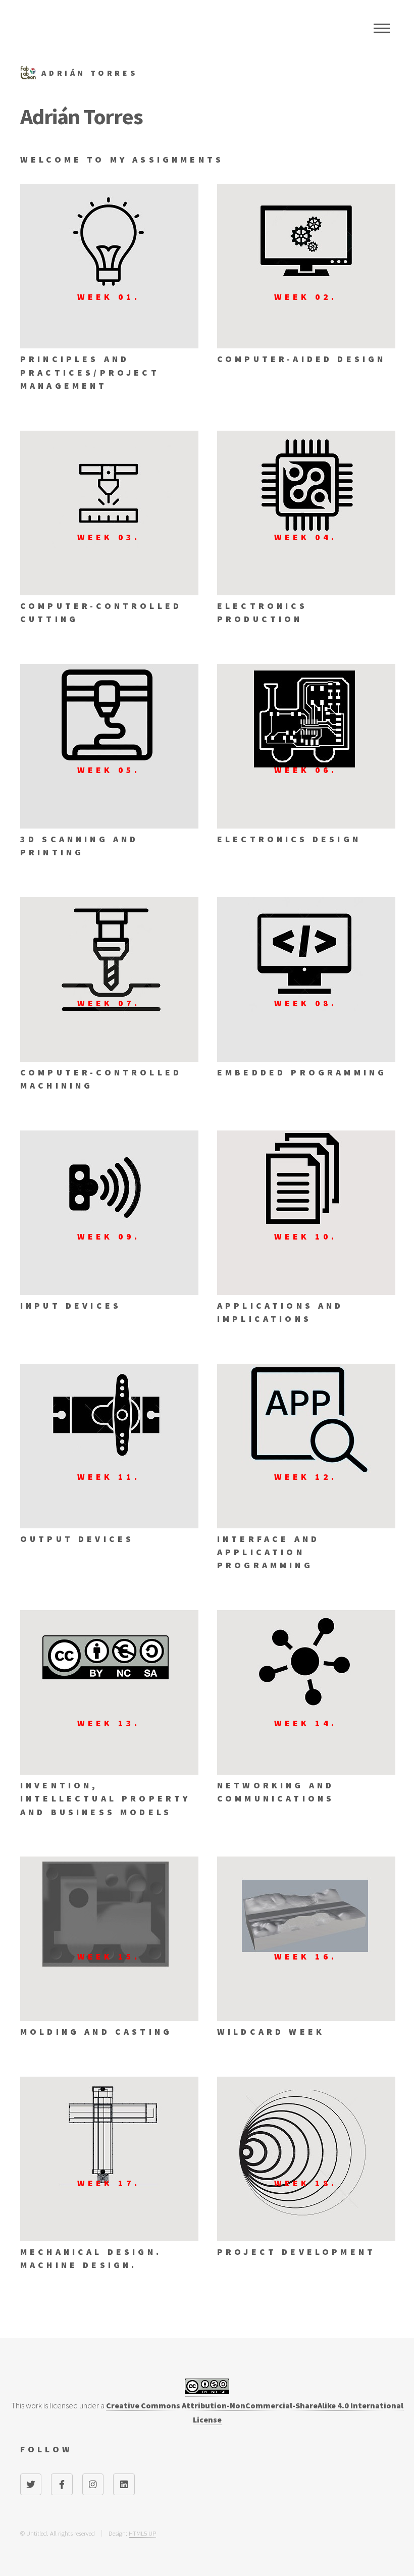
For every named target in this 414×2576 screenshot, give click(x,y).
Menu (382, 28)
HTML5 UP (142, 2533)
